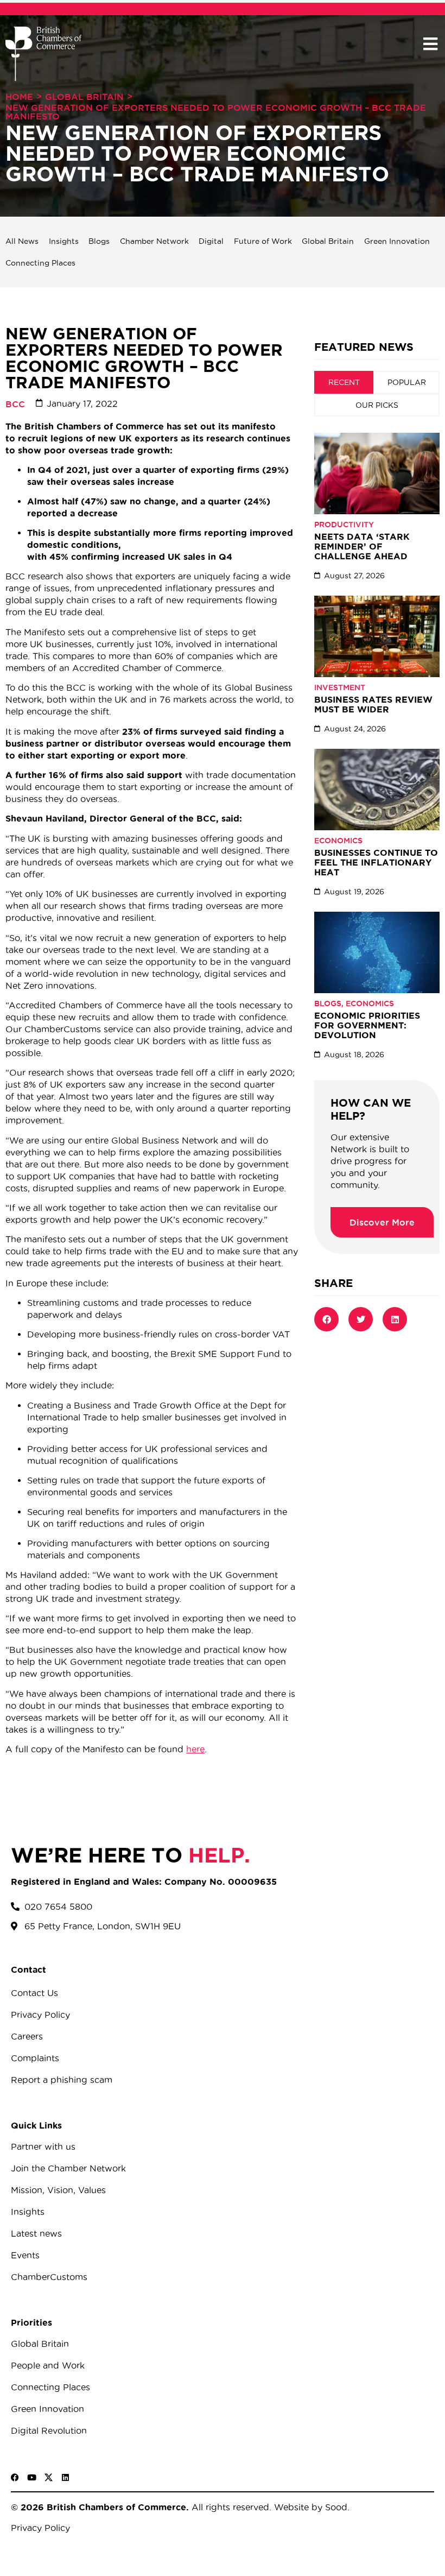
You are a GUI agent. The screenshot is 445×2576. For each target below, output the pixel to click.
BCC (15, 404)
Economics (338, 841)
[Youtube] (32, 2477)
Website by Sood (309, 2507)
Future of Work (263, 241)
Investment (340, 687)
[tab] (344, 382)
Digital (211, 241)
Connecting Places (40, 263)
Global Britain (84, 97)
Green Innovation (397, 241)
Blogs (99, 241)
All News (22, 241)
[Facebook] (15, 2477)
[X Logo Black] (49, 2477)
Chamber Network (154, 241)
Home (19, 97)
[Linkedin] (65, 2477)
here (195, 1749)
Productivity (344, 525)
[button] (430, 44)
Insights (64, 241)
